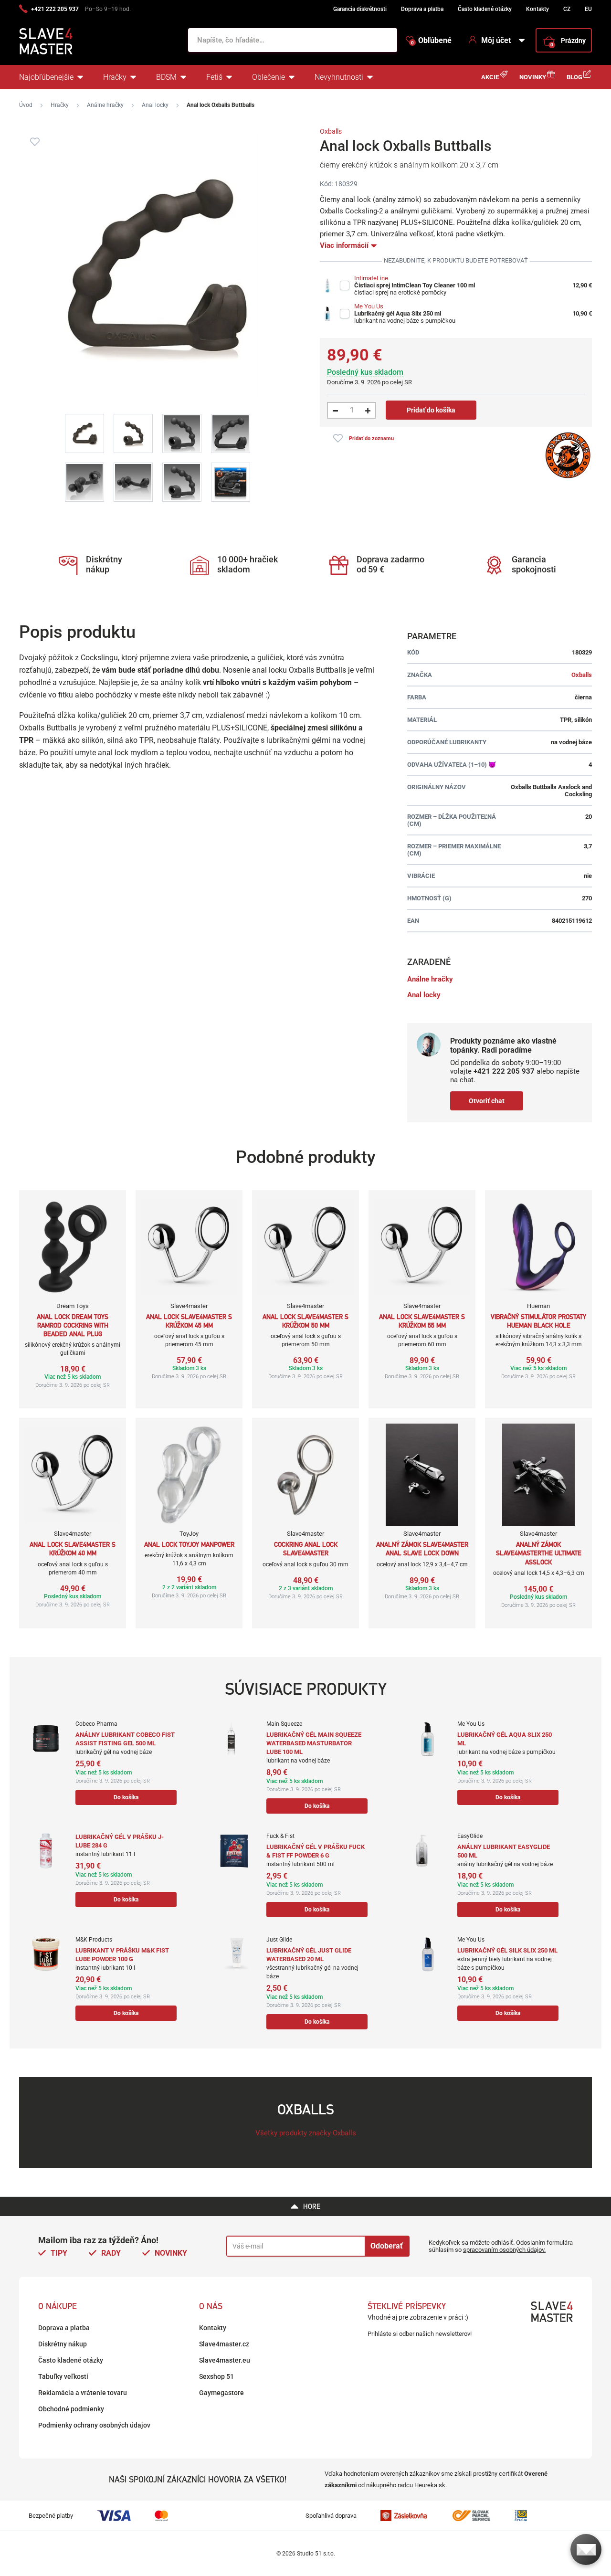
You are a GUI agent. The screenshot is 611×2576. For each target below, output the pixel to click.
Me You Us (369, 306)
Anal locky (155, 105)
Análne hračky (105, 105)
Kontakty (537, 9)
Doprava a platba (422, 9)
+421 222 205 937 (55, 9)
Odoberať (387, 2246)
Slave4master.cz (224, 2344)
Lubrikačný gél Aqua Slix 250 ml (398, 313)
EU (588, 9)
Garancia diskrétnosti (360, 9)
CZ (567, 9)
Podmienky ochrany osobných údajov (94, 2425)
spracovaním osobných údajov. (504, 2250)
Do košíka (126, 1797)
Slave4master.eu (225, 2360)
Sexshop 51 (216, 2376)
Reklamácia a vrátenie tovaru (83, 2393)
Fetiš (214, 77)
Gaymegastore (221, 2393)
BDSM (166, 77)
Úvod (26, 105)
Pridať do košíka (431, 410)
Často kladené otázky (485, 9)
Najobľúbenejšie (46, 77)
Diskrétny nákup (63, 2344)
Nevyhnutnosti (339, 77)
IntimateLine (371, 278)
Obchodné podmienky (71, 2409)
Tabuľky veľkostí (63, 2376)
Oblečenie (269, 77)
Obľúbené (431, 41)
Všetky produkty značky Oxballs (306, 2133)
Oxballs (331, 131)
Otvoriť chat (487, 1101)
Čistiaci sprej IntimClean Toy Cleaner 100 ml (415, 285)
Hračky (115, 77)
